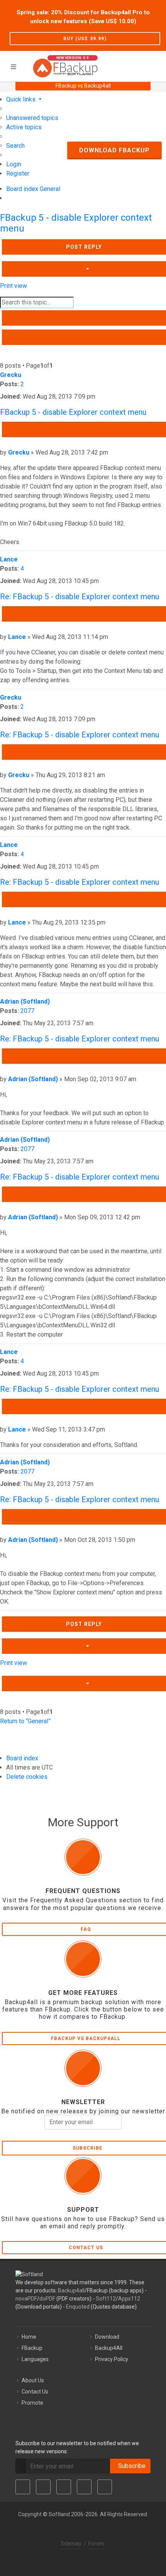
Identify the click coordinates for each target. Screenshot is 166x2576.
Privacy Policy (112, 2359)
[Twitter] (43, 2487)
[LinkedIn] (64, 2487)
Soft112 (106, 2299)
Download (107, 2337)
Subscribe (130, 2466)
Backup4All (109, 2348)
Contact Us (35, 2392)
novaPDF (26, 2299)
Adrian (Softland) (25, 1001)
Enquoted (78, 2307)
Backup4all (71, 2290)
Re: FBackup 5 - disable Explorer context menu (80, 597)
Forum (96, 2544)
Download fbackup (114, 150)
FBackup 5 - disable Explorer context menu (73, 412)
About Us (33, 2380)
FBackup (32, 2348)
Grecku (11, 375)
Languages (35, 2359)
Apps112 (129, 2299)
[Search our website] (158, 65)
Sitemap (71, 2544)
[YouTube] (84, 2487)
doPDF (47, 2299)
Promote (32, 2403)
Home (29, 2337)
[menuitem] (32, 118)
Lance (9, 559)
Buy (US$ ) (85, 39)
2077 (27, 1011)
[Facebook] (23, 2487)
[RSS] (105, 2487)
